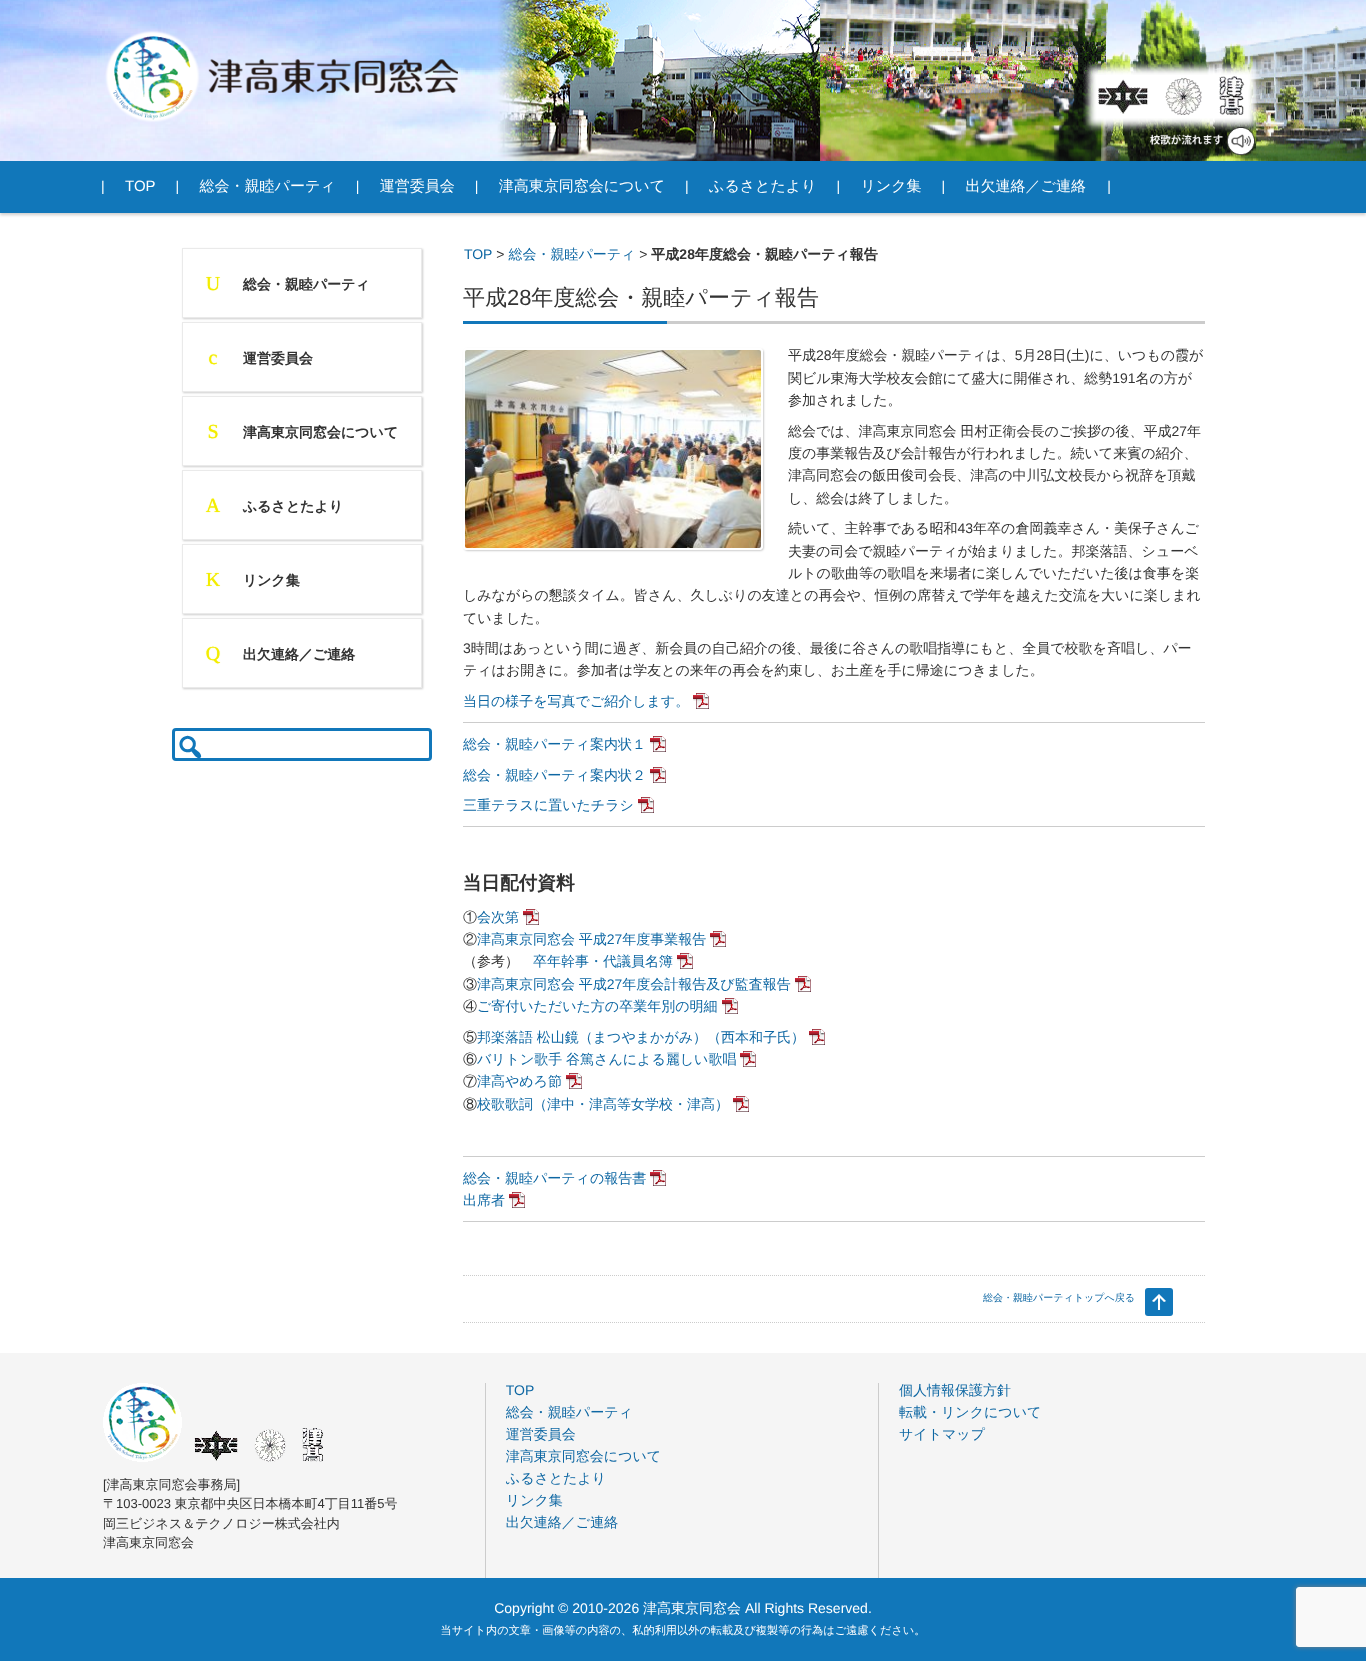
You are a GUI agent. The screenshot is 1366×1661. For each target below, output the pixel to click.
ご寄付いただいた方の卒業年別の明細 (597, 1006)
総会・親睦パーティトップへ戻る (1059, 1298)
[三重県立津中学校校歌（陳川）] (1123, 96)
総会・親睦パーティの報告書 (554, 1178)
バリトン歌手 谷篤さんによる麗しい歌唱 (607, 1059)
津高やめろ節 (519, 1081)
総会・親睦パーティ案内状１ (554, 744)
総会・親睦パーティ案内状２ (554, 775)
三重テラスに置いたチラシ (548, 805)
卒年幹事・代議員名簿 (603, 961)
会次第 (498, 917)
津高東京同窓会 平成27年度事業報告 (591, 939)
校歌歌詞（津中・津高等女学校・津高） (603, 1104)
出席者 (484, 1200)
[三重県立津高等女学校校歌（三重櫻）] (1184, 96)
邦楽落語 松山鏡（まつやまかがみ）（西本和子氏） (641, 1037)
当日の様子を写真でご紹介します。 (576, 701)
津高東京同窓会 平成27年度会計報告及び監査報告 (634, 984)
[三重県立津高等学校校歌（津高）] (1229, 96)
